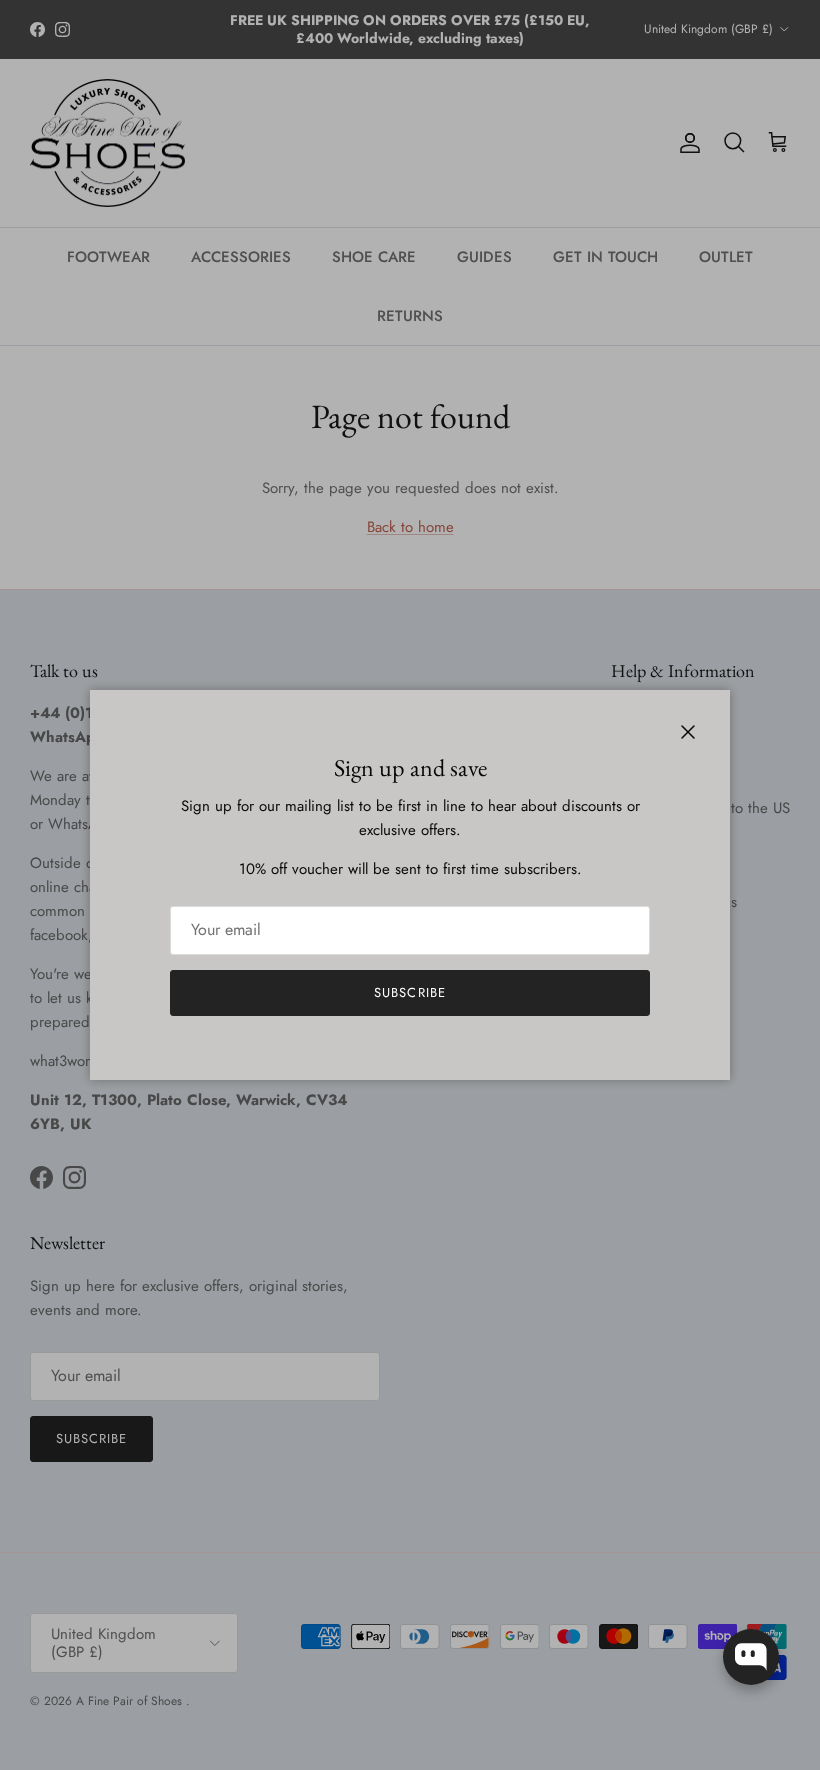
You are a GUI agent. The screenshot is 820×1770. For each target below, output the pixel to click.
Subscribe (409, 992)
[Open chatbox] (751, 1657)
